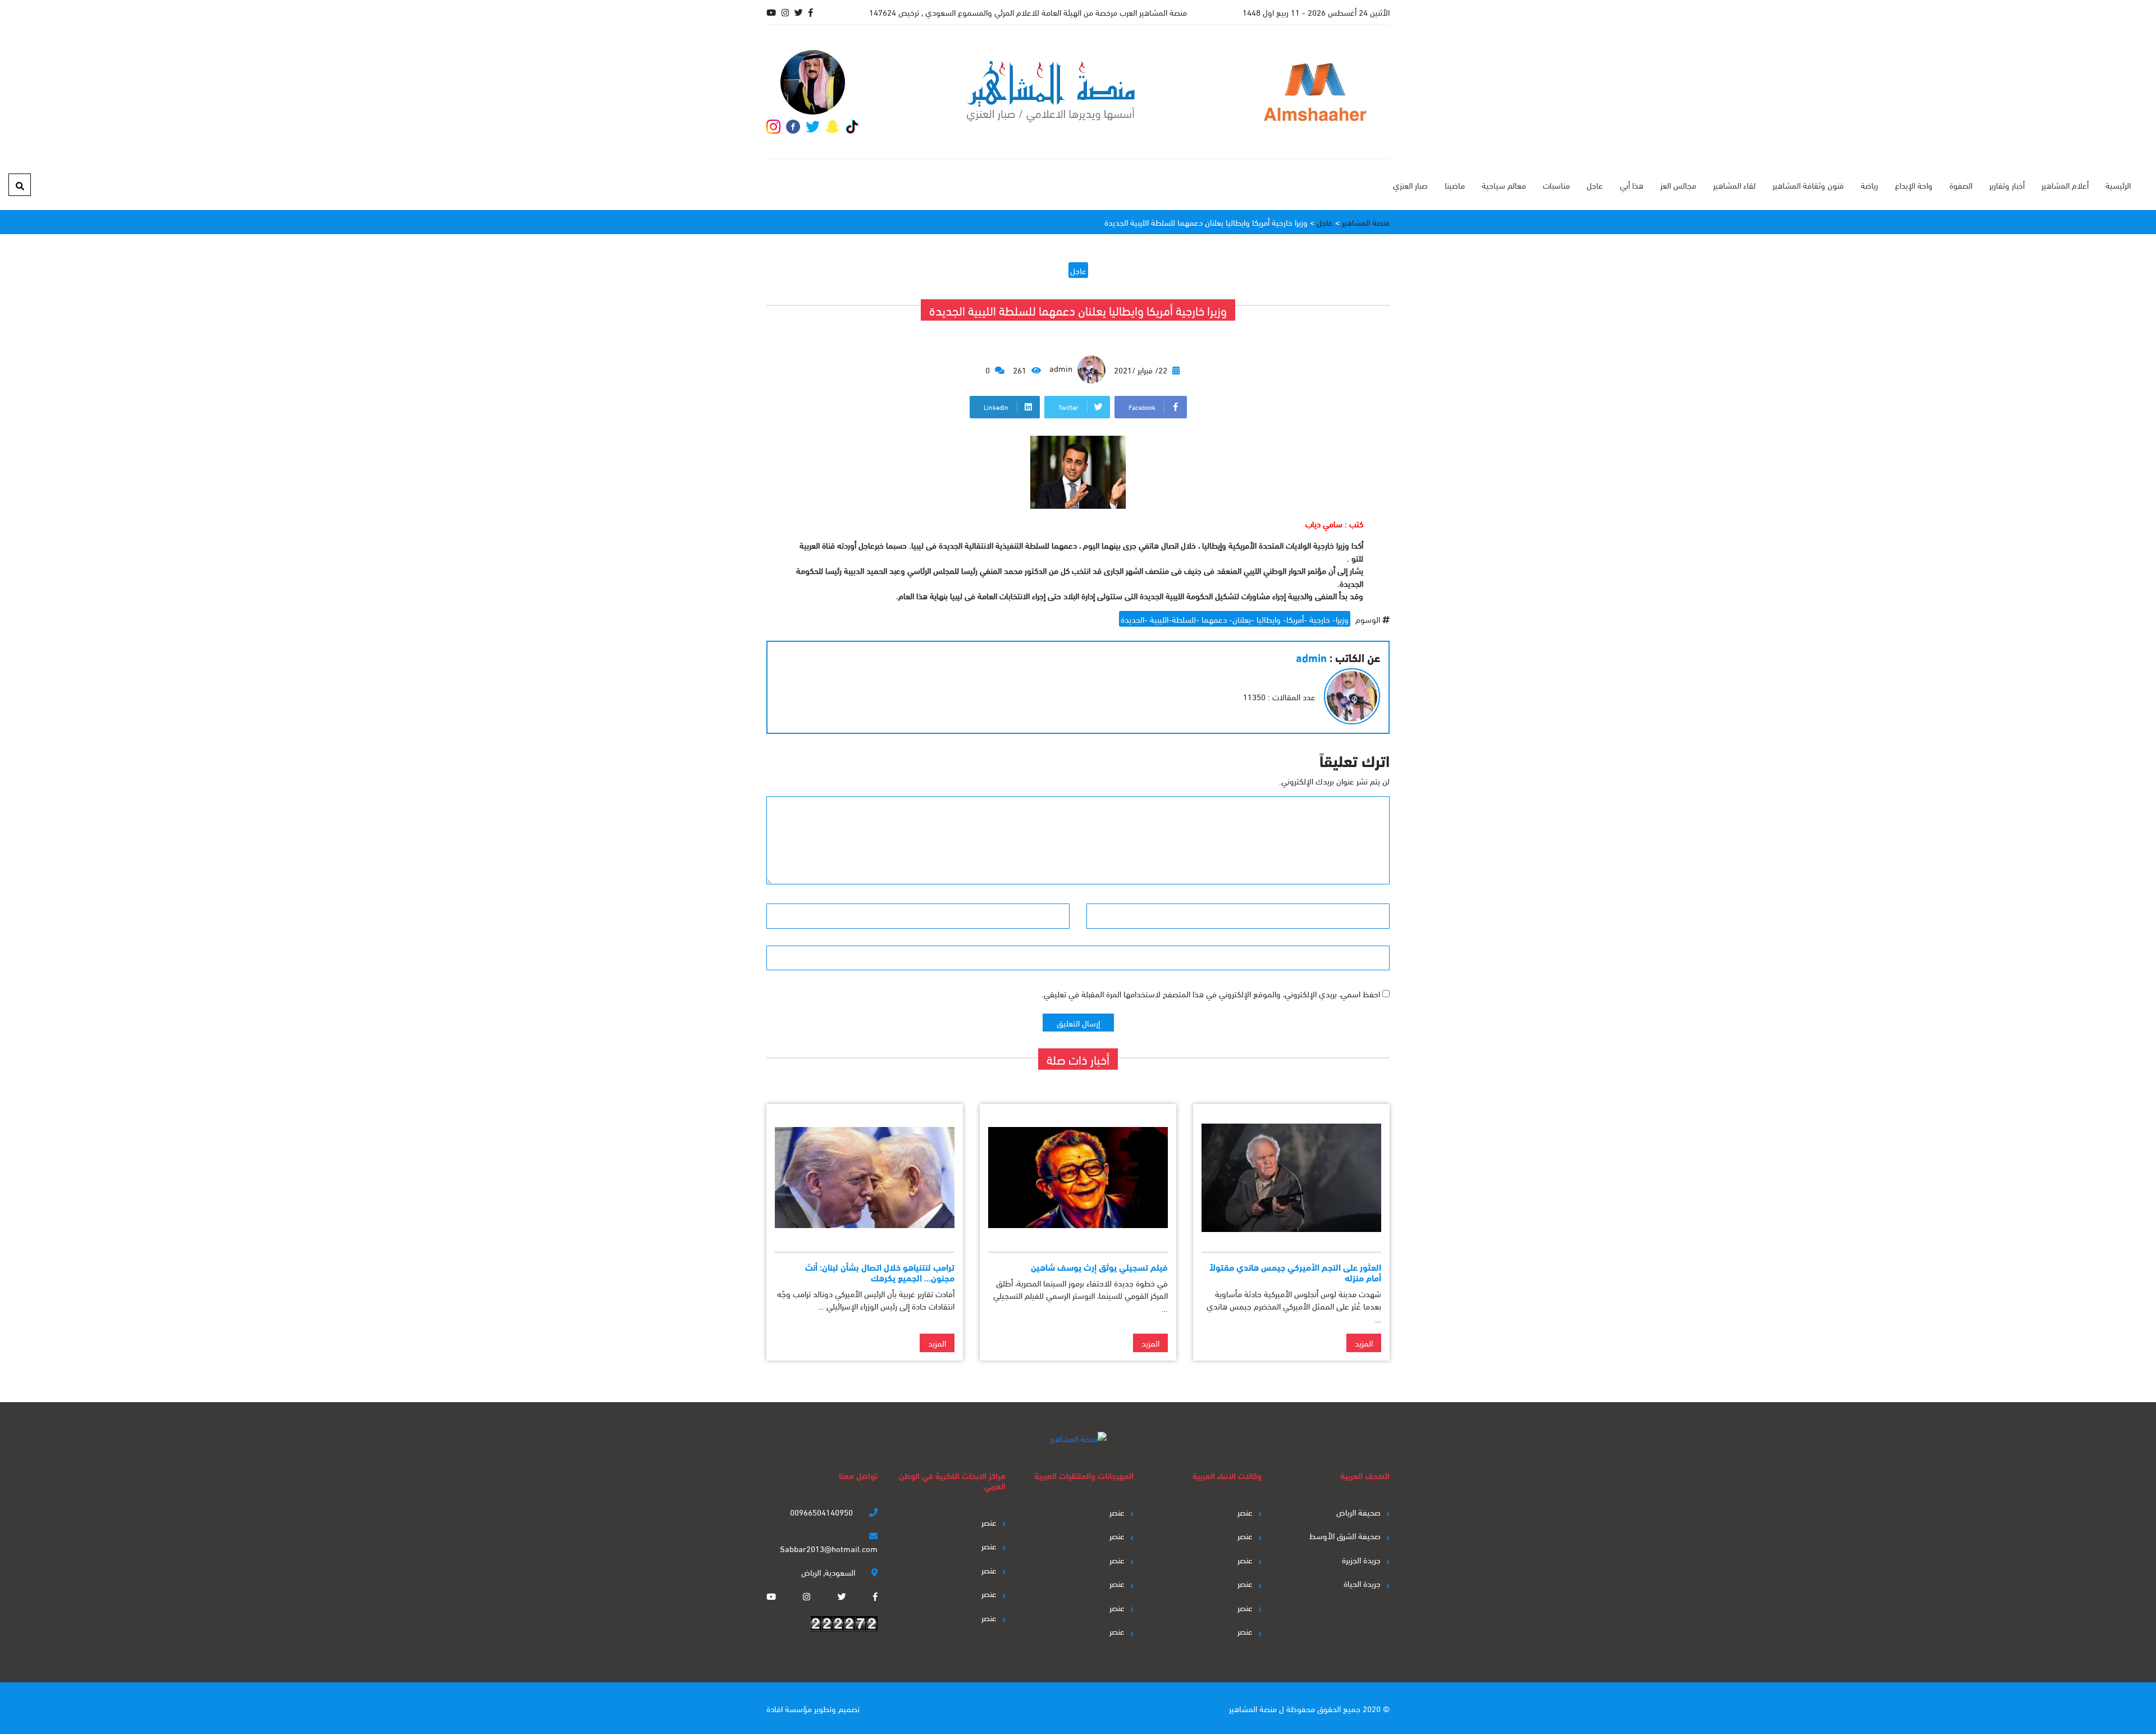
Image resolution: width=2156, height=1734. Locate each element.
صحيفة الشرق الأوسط (1345, 1535)
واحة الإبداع (1914, 185)
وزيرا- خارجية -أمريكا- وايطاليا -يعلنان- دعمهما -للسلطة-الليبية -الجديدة (1235, 619)
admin (1062, 368)
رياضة (1869, 185)
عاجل (1595, 185)
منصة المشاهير (1253, 1708)
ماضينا (1455, 185)
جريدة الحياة (1362, 1583)
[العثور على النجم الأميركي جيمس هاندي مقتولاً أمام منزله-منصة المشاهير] (1291, 1178)
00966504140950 (823, 1512)
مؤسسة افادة (789, 1708)
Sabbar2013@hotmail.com (829, 1548)
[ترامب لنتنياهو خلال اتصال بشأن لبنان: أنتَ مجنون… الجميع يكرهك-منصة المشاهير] (865, 1178)
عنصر (1245, 1512)
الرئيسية (2118, 185)
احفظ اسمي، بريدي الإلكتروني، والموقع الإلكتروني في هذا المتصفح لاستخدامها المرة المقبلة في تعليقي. (1211, 993)
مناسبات (1556, 185)
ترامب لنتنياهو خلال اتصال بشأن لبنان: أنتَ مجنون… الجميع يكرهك (880, 1272)
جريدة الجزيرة (1361, 1559)
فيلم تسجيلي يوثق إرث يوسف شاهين (1099, 1267)
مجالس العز (1678, 185)
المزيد (1364, 1343)
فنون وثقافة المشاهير (1808, 185)
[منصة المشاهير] (1051, 92)
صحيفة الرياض (1358, 1512)
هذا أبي (1632, 185)
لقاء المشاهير (1734, 185)
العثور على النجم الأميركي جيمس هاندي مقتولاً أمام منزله (1295, 1272)
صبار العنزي (1410, 185)
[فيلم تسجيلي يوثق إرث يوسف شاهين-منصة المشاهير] (1078, 1178)
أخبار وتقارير (2007, 185)
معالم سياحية (1504, 185)
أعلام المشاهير (2065, 185)
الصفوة (1961, 185)
